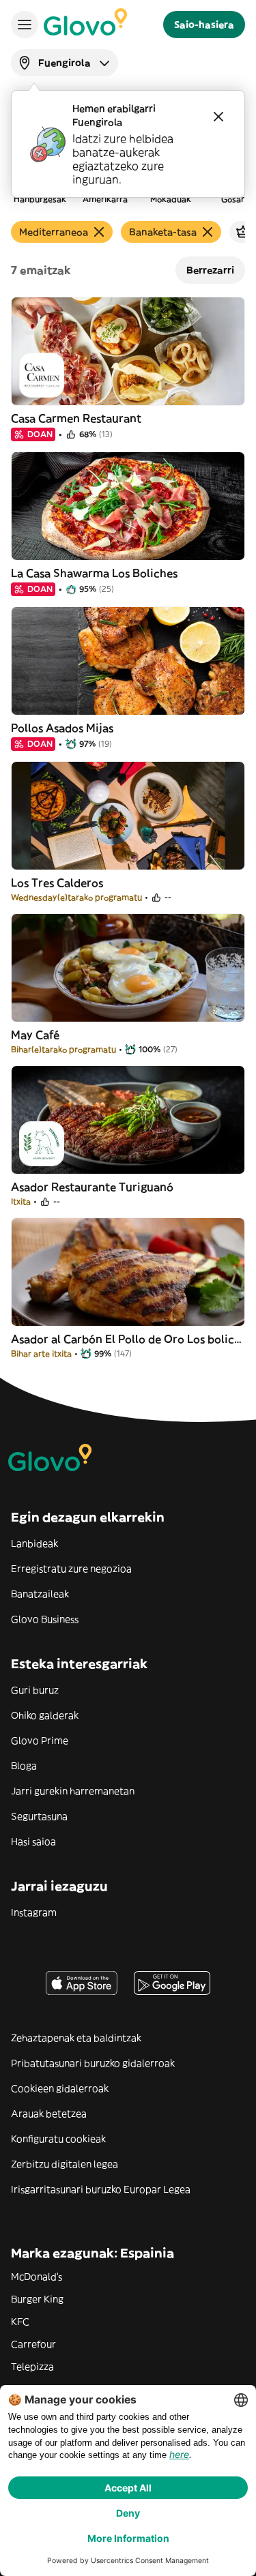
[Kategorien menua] (25, 25)
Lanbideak (34, 1543)
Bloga (24, 1766)
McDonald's (37, 2277)
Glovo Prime (40, 1741)
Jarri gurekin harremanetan (73, 1791)
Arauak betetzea (49, 2114)
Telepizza (32, 2367)
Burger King (37, 2299)
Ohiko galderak (45, 1715)
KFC (20, 2322)
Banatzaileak (40, 1594)
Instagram (34, 1912)
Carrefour (33, 2344)
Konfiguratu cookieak (58, 2139)
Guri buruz (35, 1690)
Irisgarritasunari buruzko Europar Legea (101, 2189)
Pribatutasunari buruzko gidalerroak (93, 2063)
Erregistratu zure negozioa (71, 1569)
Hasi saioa (33, 1841)
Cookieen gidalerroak (60, 2088)
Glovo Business (45, 1619)
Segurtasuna (39, 1816)
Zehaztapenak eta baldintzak (76, 2038)
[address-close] (218, 117)
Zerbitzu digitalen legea (65, 2164)
